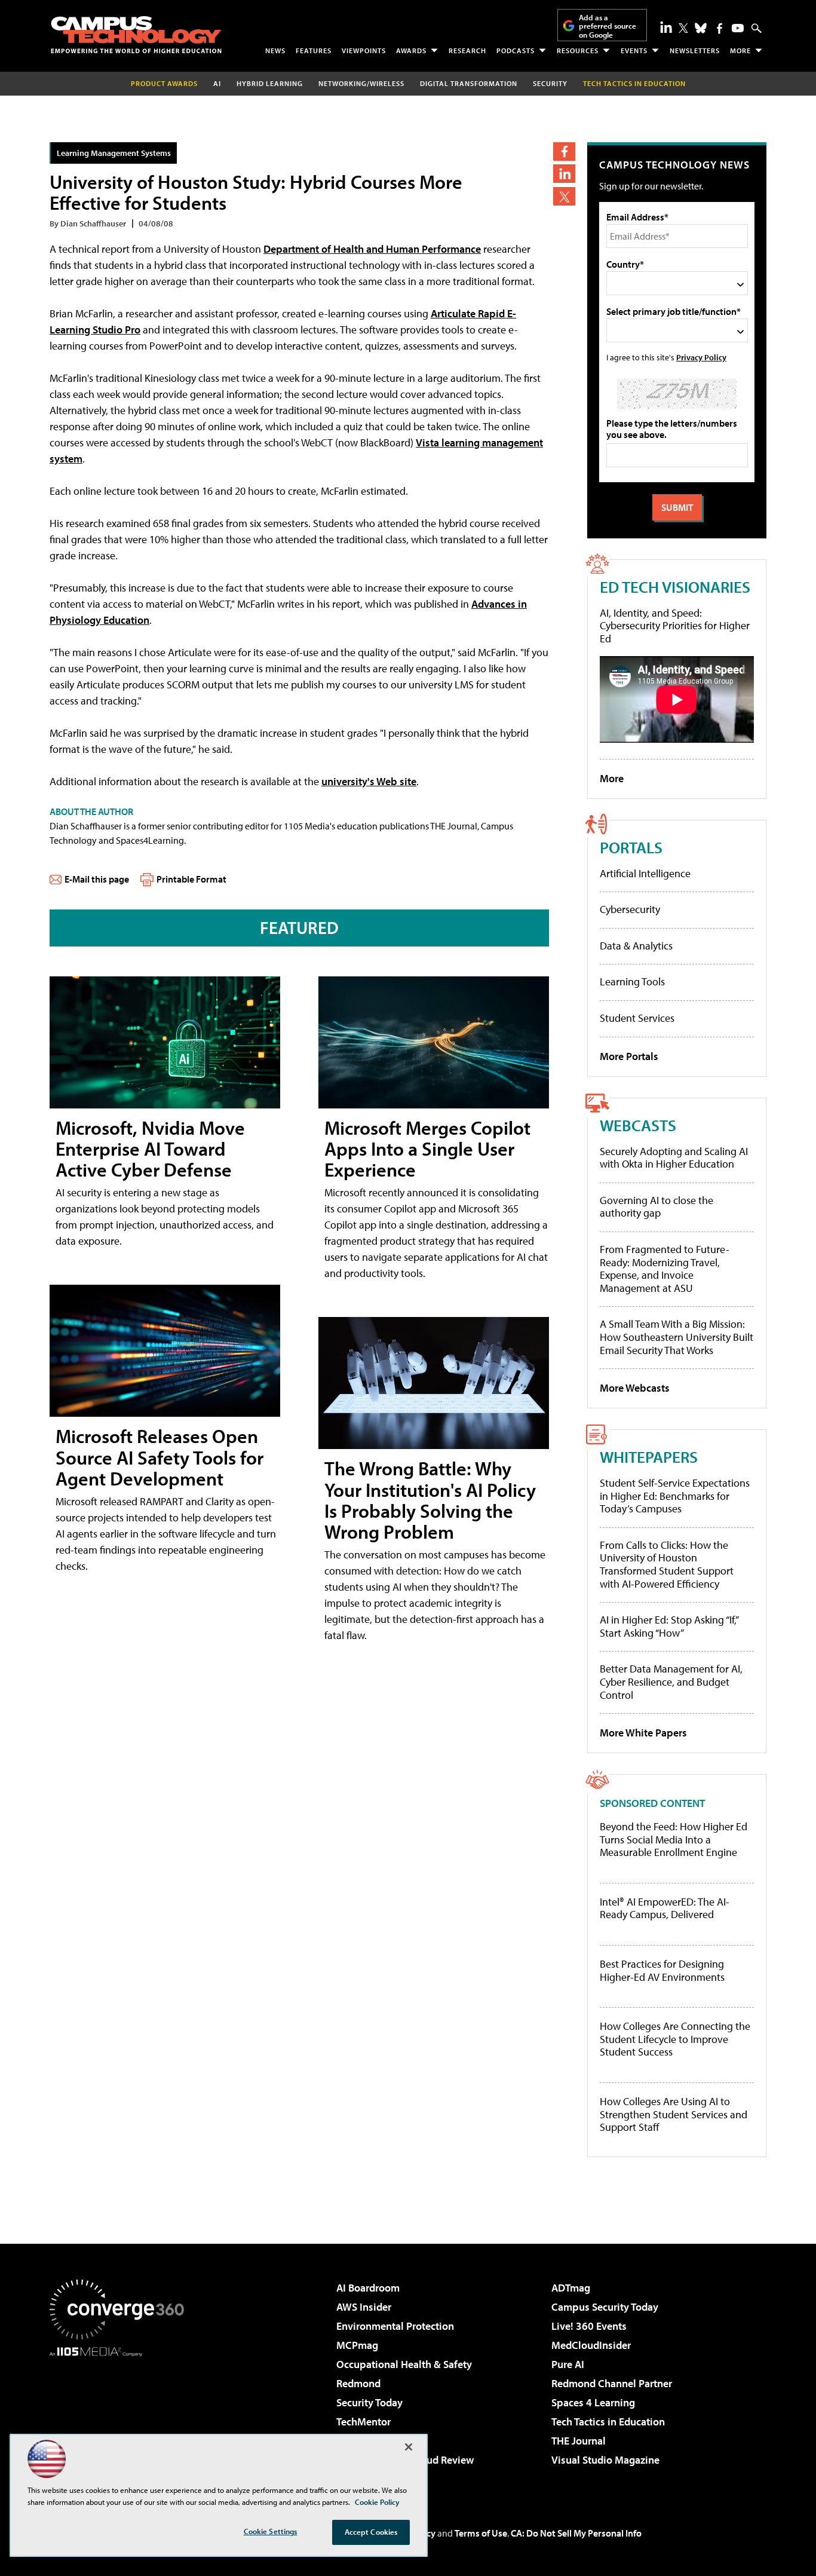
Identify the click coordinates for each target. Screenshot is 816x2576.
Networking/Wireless (361, 83)
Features (314, 50)
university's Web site (369, 781)
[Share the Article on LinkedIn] (564, 174)
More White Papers (643, 1733)
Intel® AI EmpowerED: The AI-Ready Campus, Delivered (665, 1908)
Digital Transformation (469, 83)
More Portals (629, 1056)
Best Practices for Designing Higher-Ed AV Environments (662, 1970)
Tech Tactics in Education (608, 2422)
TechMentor (363, 2422)
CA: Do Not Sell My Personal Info (576, 2533)
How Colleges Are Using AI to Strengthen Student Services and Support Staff (674, 2114)
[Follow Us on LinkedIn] (666, 27)
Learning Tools (632, 981)
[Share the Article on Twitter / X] (564, 196)
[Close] (409, 2447)
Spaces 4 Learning (593, 2402)
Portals (631, 847)
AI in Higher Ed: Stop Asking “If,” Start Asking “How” (669, 1626)
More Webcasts (635, 1388)
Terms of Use (481, 2533)
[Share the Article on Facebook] (564, 151)
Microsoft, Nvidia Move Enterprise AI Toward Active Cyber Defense (150, 1148)
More (740, 50)
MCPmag (357, 2345)
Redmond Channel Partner (612, 2383)
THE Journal (579, 2441)
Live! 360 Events (589, 2326)
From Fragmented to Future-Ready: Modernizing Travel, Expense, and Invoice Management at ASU (665, 1269)
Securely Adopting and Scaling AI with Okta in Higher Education (674, 1158)
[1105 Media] (121, 2418)
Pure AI (568, 2364)
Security (550, 83)
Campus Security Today (605, 2307)
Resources (578, 50)
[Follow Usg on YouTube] (738, 28)
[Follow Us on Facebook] (720, 28)
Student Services (637, 1018)
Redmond (358, 2383)
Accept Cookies (371, 2532)
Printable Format (191, 879)
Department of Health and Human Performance (372, 249)
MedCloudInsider (591, 2345)
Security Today (369, 2402)
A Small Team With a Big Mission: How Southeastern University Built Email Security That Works (677, 1337)
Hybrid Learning (270, 83)
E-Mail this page (97, 879)
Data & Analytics (636, 946)
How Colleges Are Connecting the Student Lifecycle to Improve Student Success (675, 2039)
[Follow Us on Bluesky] (701, 28)
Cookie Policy (377, 2502)
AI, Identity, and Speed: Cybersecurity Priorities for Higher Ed (675, 626)
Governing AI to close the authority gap (657, 1207)
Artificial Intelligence (645, 873)
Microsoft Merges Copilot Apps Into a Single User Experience (427, 1148)
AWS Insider (364, 2307)
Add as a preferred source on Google (608, 26)
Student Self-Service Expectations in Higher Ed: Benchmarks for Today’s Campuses (675, 1496)
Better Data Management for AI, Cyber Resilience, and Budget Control (671, 1681)
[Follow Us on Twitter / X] (683, 28)
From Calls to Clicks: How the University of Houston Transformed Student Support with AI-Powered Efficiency (667, 1564)
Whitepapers (649, 1457)
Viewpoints (364, 50)
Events (634, 50)
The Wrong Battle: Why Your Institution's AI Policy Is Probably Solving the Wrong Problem (430, 1500)
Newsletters (695, 50)
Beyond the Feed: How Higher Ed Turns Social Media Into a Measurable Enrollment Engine (674, 1840)
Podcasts (516, 50)
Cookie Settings (271, 2531)
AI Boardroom (368, 2288)
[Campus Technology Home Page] (136, 35)
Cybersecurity (630, 909)
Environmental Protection (395, 2326)
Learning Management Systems (114, 153)
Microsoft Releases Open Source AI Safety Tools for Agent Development (159, 1457)
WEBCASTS (638, 1125)
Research (467, 50)
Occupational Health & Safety (404, 2364)
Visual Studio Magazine (605, 2460)
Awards (411, 50)
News (275, 50)
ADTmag (571, 2288)
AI (217, 83)
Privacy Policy (701, 357)
